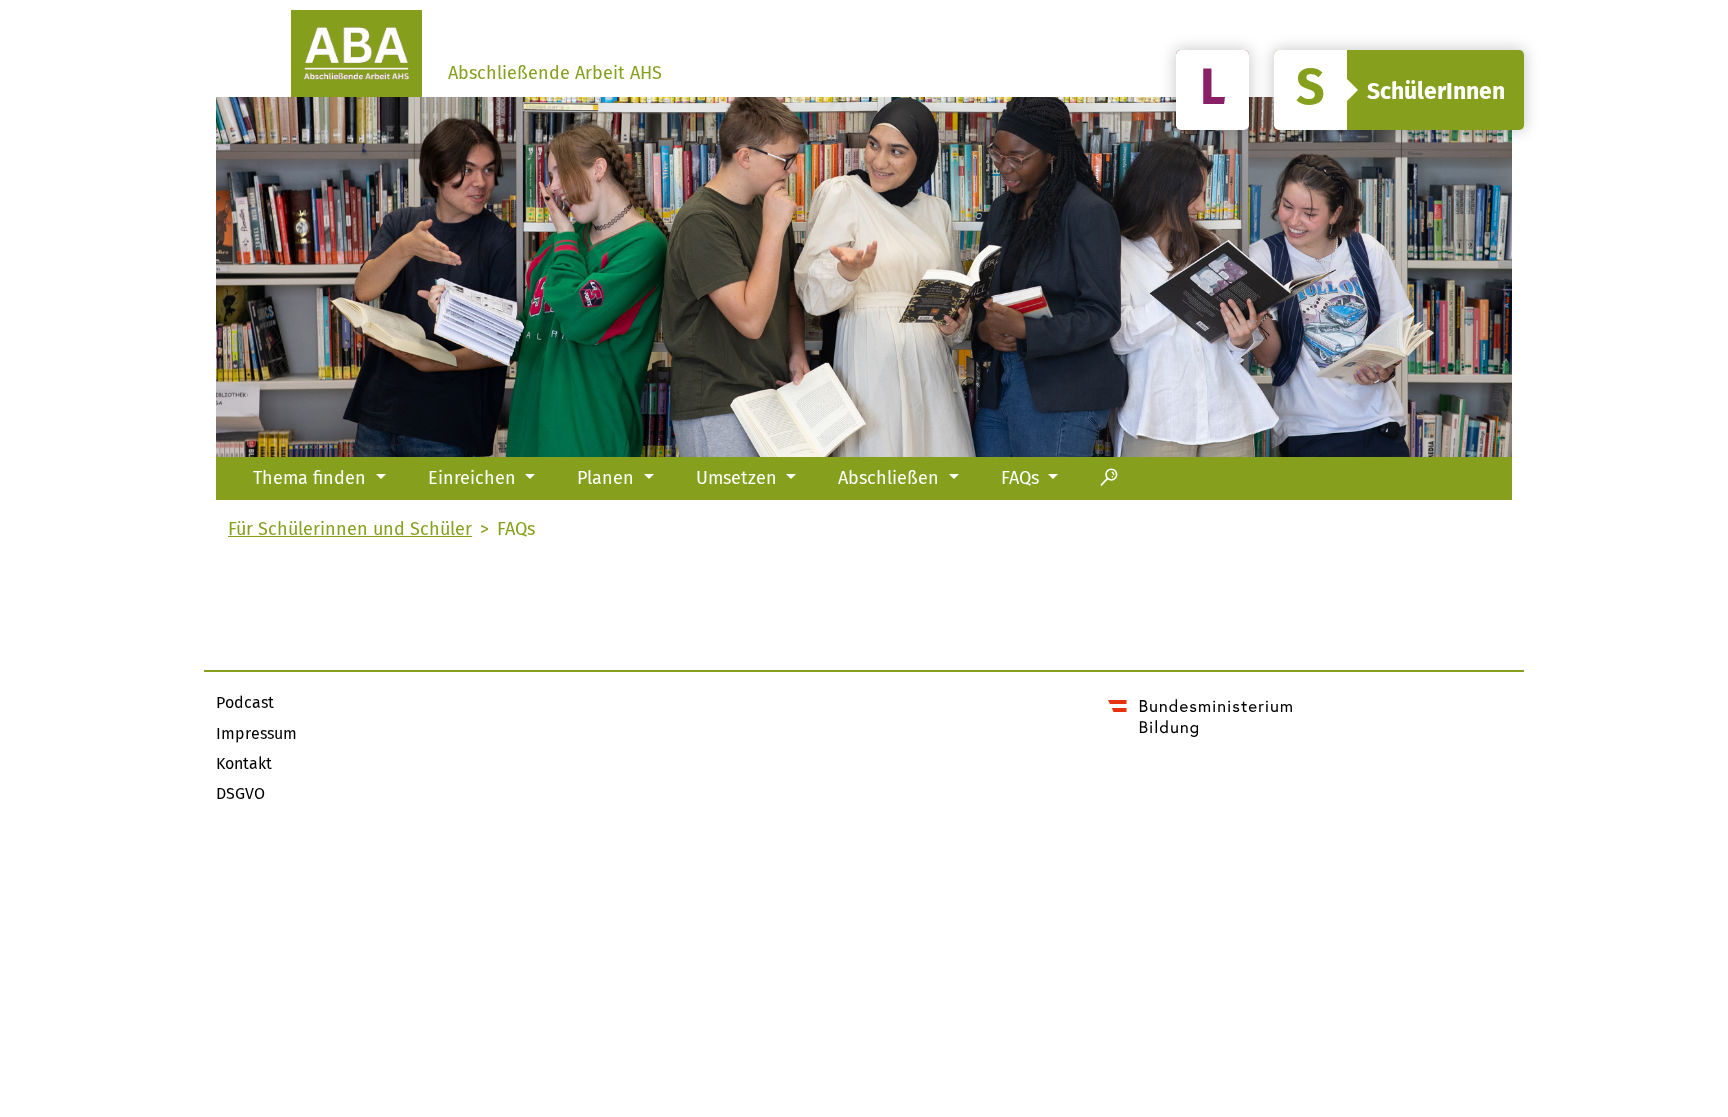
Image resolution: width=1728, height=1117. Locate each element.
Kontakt (244, 763)
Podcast (245, 702)
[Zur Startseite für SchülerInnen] (357, 53)
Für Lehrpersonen (1212, 90)
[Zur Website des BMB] (1200, 715)
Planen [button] (608, 478)
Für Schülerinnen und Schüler (1399, 90)
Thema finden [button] (312, 478)
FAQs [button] (1022, 478)
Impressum (256, 733)
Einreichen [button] (474, 478)
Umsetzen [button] (739, 478)
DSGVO (240, 793)
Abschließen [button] (891, 478)
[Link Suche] (1110, 478)
